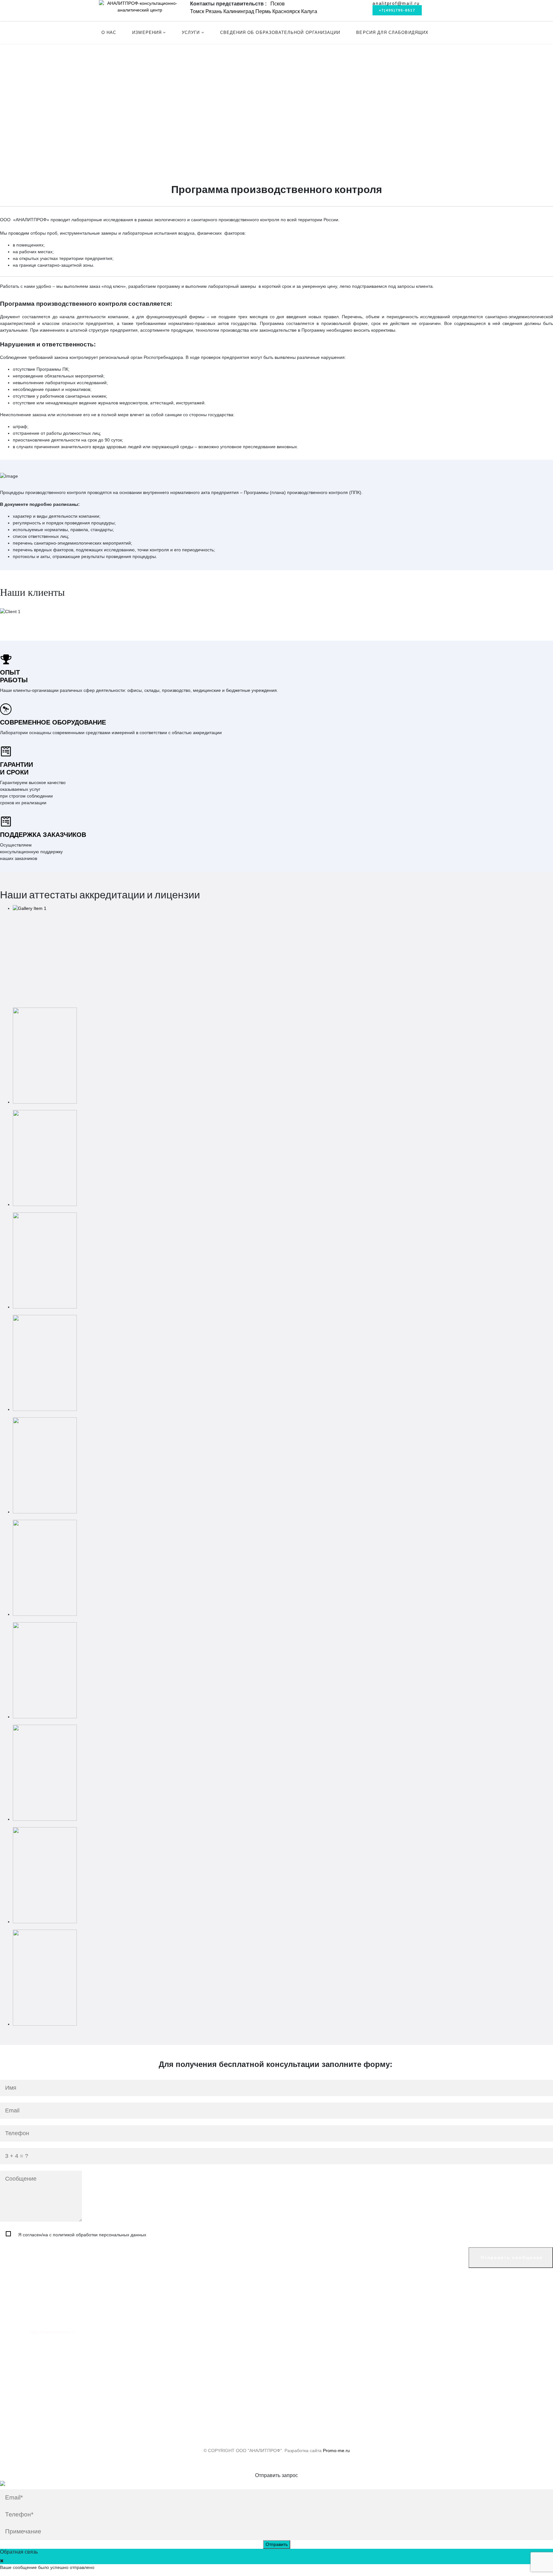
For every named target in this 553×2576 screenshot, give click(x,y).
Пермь (263, 11)
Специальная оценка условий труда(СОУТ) (59, 125)
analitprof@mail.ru (396, 3)
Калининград (239, 11)
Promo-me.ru (336, 2450)
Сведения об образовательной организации (280, 32)
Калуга (309, 11)
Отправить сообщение (511, 2257)
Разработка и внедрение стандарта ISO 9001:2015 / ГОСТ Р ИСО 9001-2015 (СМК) (100, 145)
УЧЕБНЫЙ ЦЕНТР (20, 95)
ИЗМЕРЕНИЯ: (15, 56)
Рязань (214, 11)
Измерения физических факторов (48, 77)
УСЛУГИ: (10, 111)
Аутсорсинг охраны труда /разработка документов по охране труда (83, 132)
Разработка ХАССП (33, 152)
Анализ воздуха (29, 63)
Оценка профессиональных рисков (50, 138)
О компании (21, 2355)
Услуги (191, 32)
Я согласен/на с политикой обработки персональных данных (82, 2235)
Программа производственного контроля (56, 118)
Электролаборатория (35, 83)
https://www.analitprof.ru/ (52, 2332)
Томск (197, 11)
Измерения (147, 32)
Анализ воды (26, 70)
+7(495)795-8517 (397, 10)
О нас (109, 32)
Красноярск (286, 11)
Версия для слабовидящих (392, 32)
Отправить (277, 2544)
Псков (278, 4)
